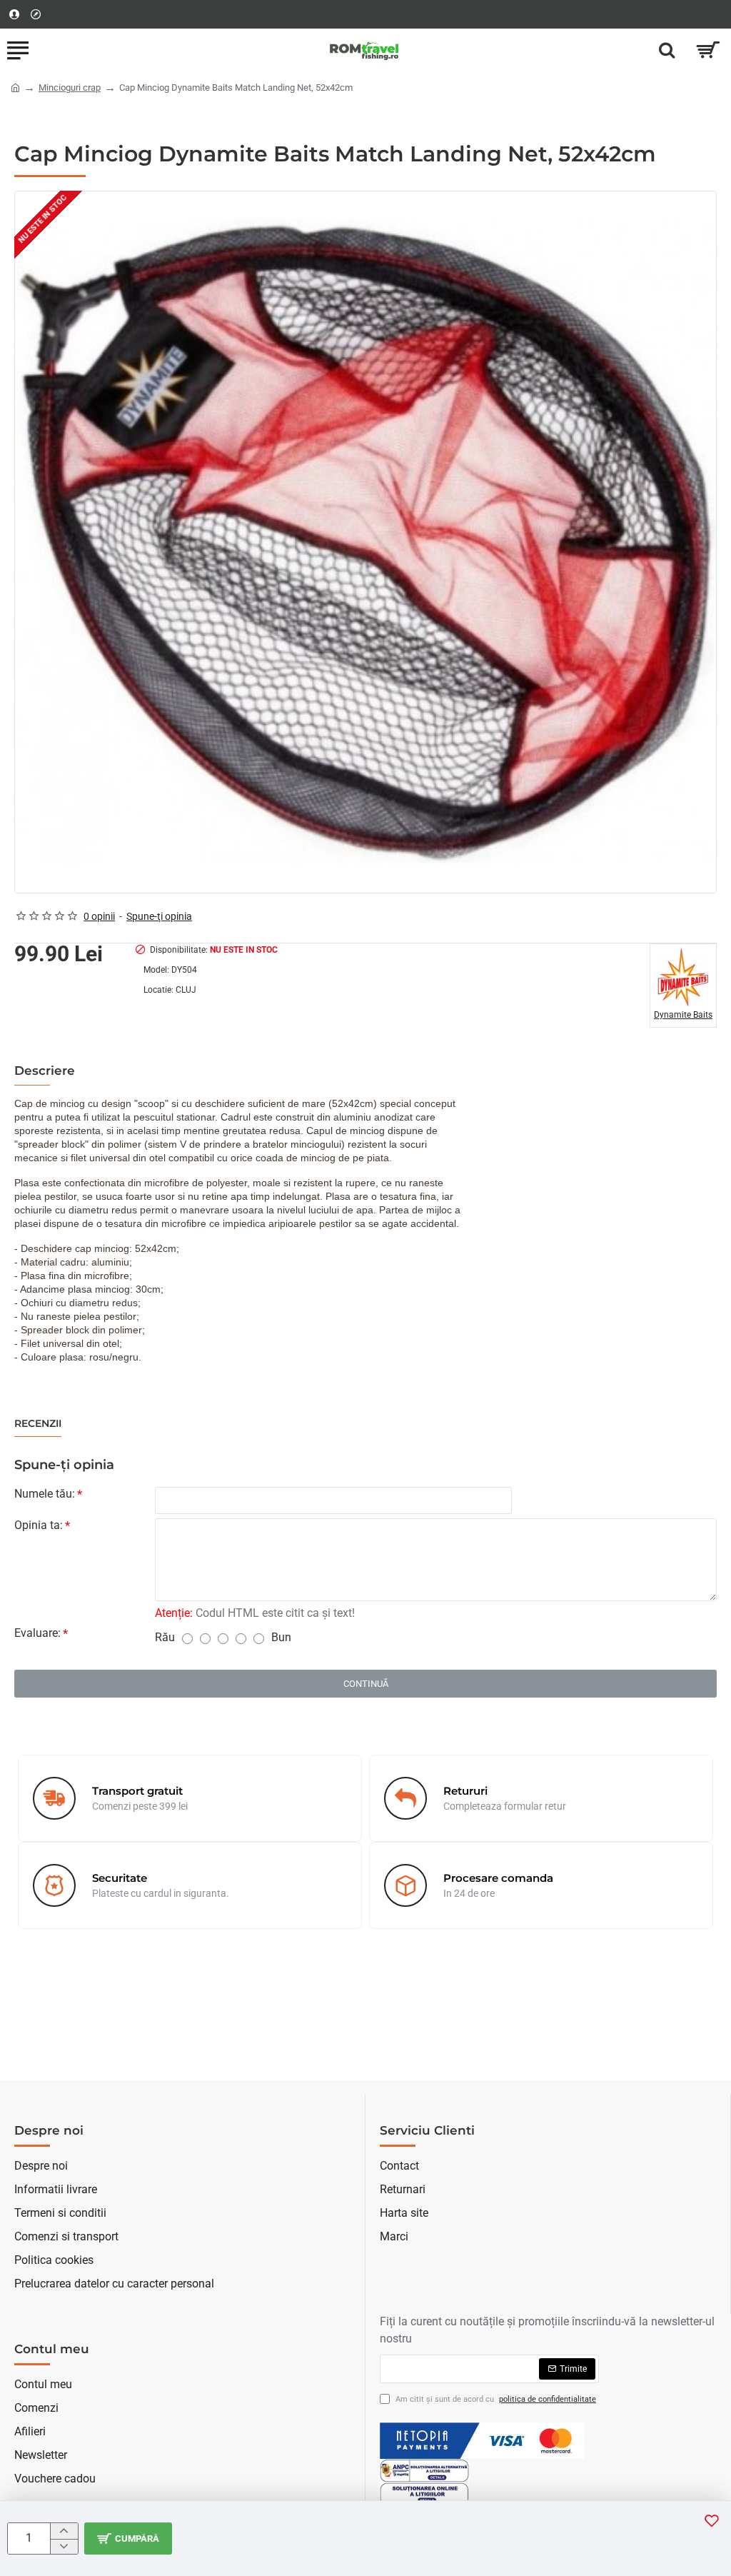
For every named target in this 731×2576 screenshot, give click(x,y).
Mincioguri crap (70, 87)
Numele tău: (45, 1494)
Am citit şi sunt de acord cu (495, 2399)
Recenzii (38, 1424)
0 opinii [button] (99, 916)
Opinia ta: (39, 1525)
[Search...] (667, 50)
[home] (15, 87)
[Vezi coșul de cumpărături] (708, 50)
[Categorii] (18, 50)
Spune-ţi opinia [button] (159, 916)
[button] (712, 2520)
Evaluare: (37, 1633)
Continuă (366, 1684)
